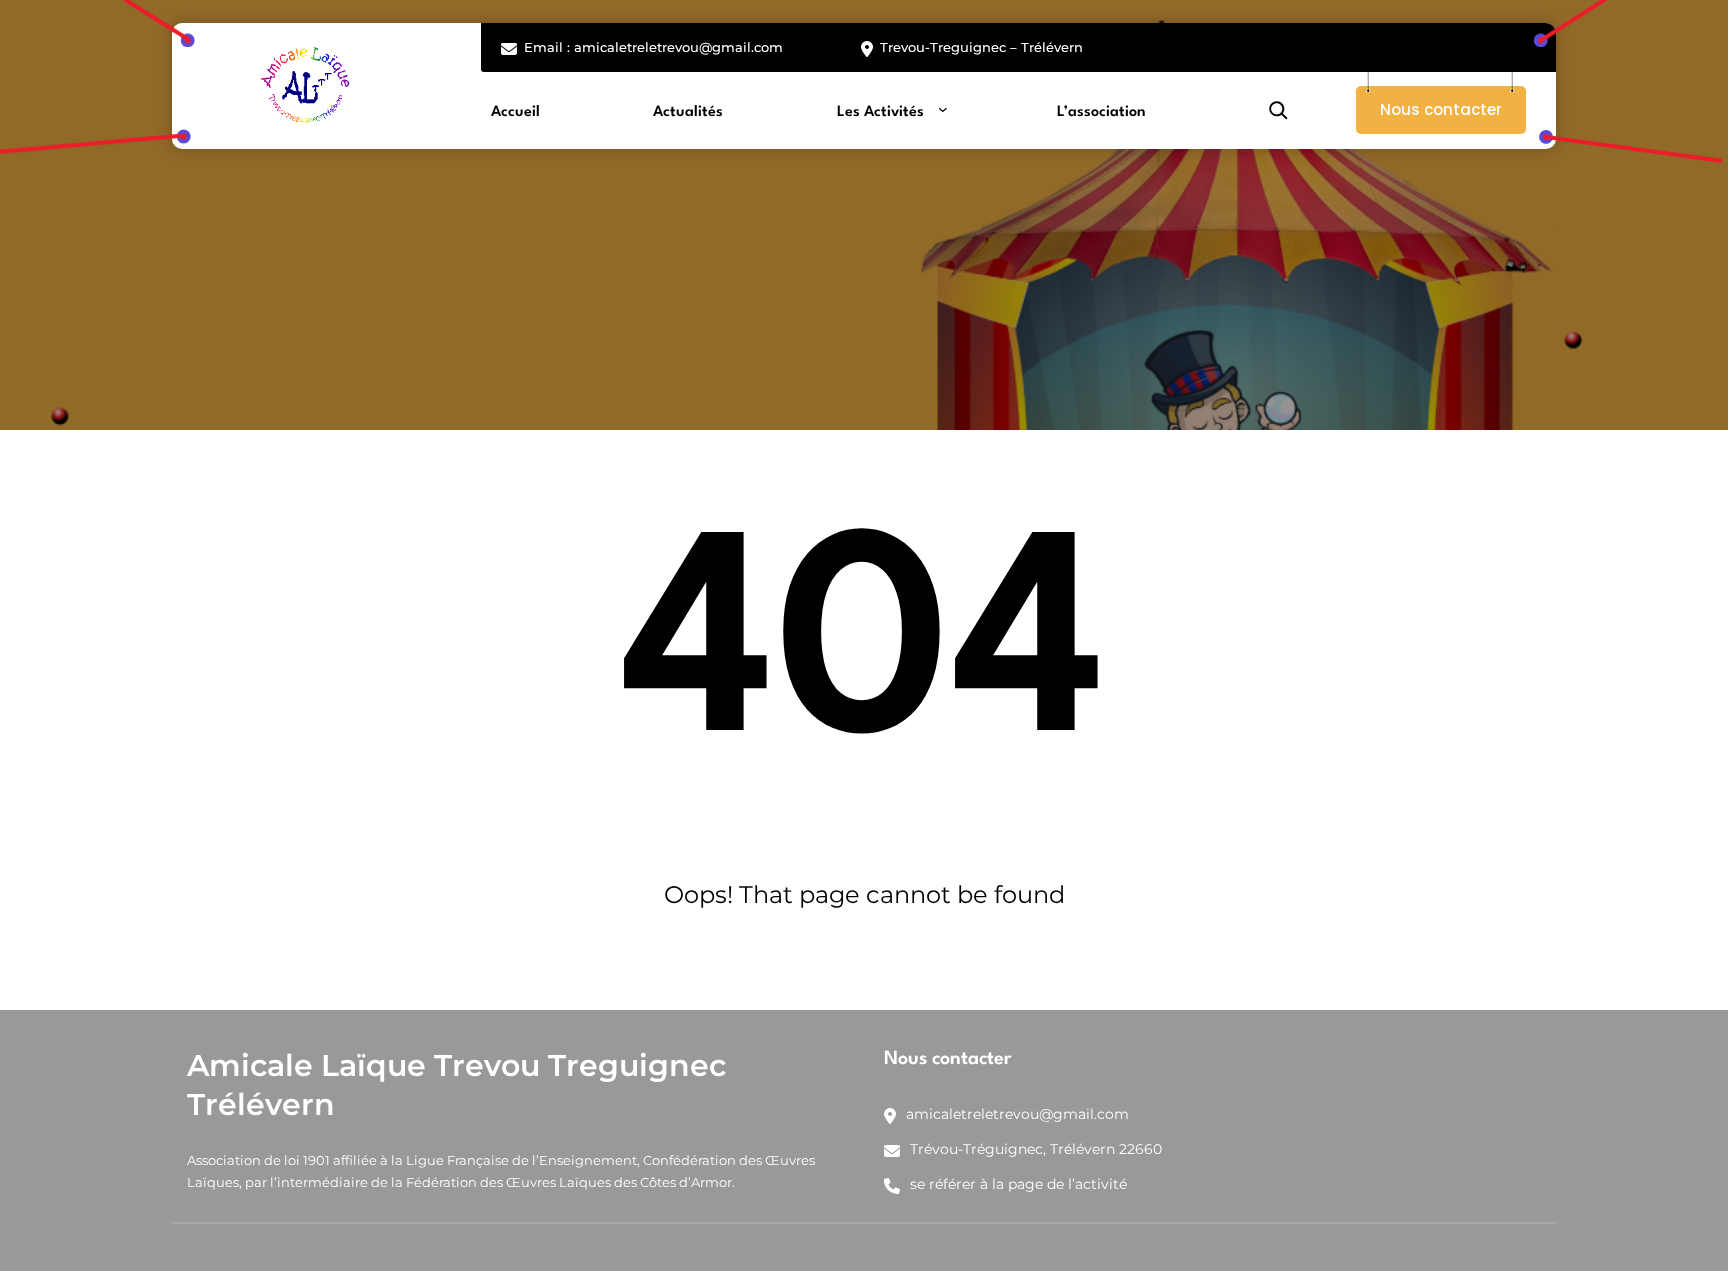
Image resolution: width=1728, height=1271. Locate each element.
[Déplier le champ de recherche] (1278, 110)
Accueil (515, 112)
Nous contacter (1441, 109)
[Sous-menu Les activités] (943, 108)
